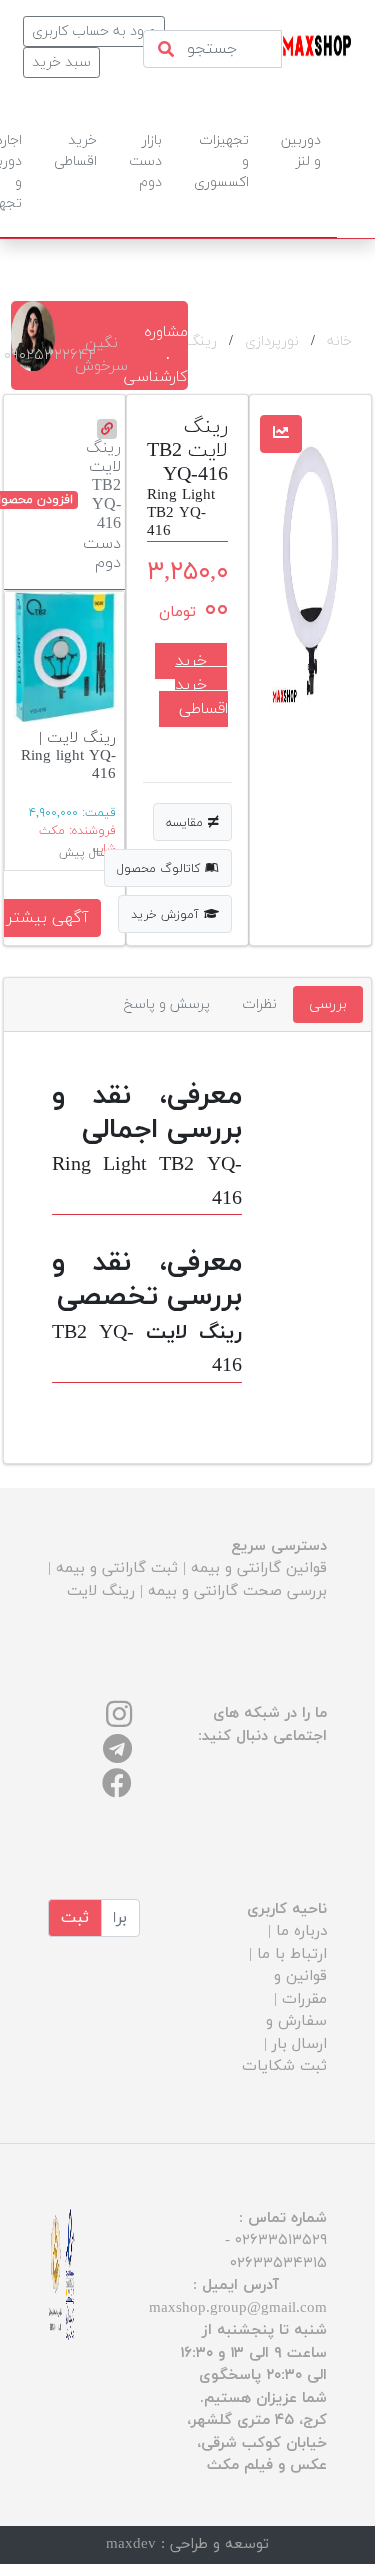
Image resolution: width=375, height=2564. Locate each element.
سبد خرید (61, 62)
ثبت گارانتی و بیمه (117, 1568)
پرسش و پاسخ (167, 1004)
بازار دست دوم (145, 161)
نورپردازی (272, 341)
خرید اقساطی (201, 697)
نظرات (259, 1004)
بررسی (328, 1004)
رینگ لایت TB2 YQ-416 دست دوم (102, 505)
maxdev (131, 2544)
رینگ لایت (101, 1591)
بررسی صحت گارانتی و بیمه (237, 1591)
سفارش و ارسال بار (296, 2033)
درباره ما (301, 1931)
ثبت (75, 1918)
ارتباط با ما (292, 1954)
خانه (339, 341)
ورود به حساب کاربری (94, 31)
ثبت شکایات (284, 2066)
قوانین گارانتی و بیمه (259, 1568)
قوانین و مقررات (300, 1988)
